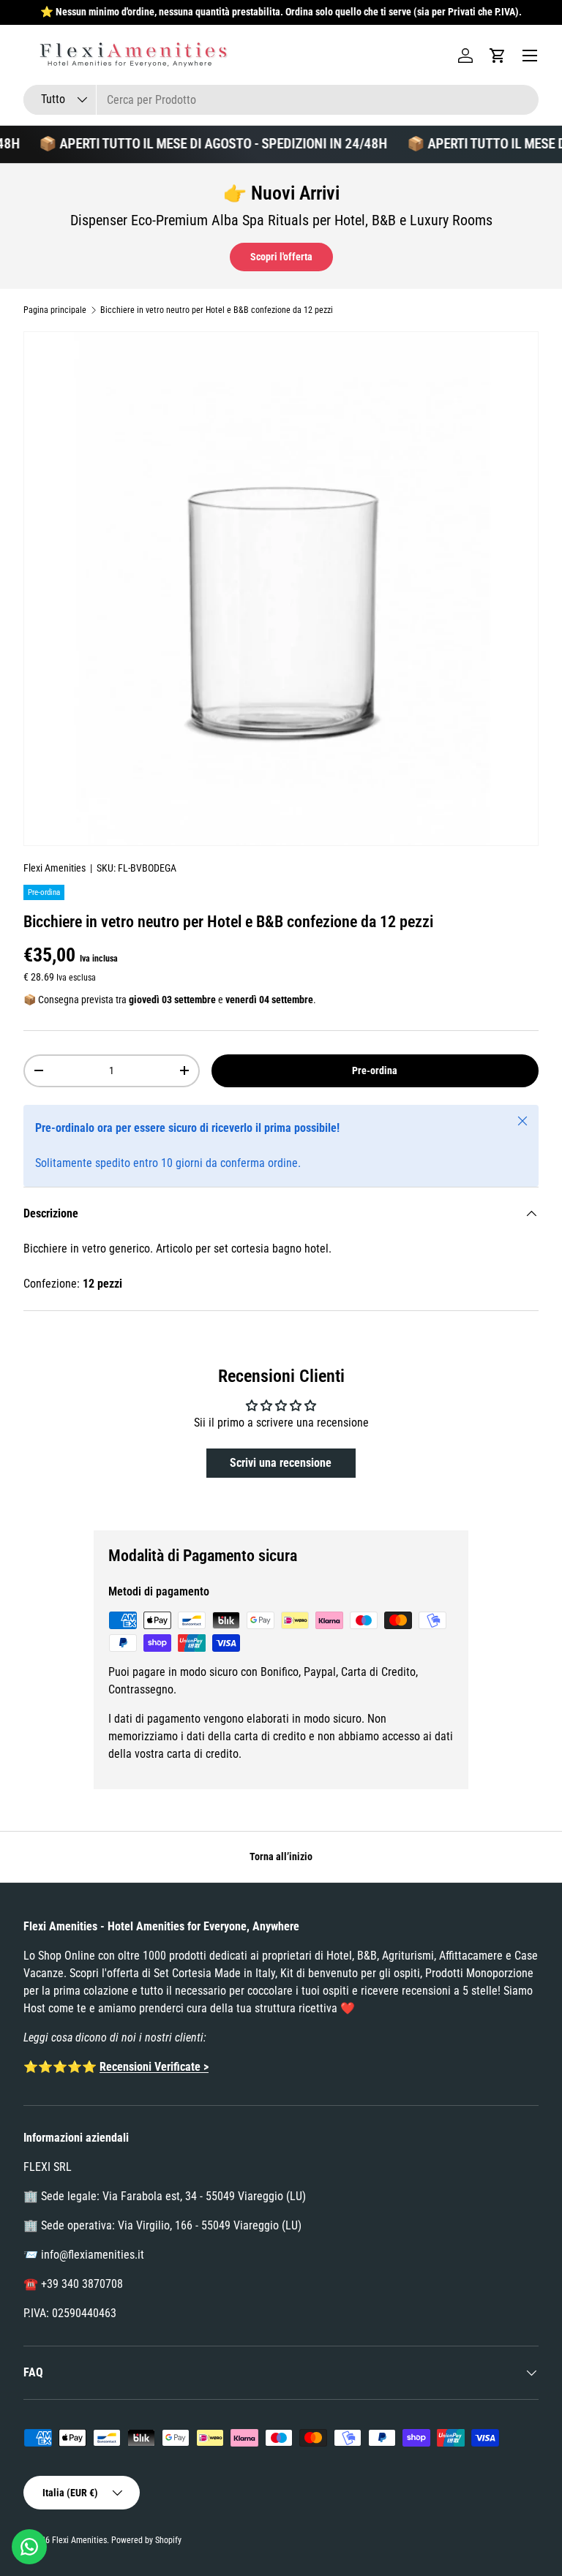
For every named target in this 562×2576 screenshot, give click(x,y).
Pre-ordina (375, 1070)
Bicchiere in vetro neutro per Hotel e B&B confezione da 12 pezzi (217, 310)
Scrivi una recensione (281, 1463)
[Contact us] (29, 2547)
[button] (498, 56)
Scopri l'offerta (281, 257)
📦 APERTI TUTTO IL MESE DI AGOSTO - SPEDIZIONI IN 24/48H (203, 144)
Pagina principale (55, 310)
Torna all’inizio (281, 1857)
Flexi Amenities (55, 868)
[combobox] (281, 100)
